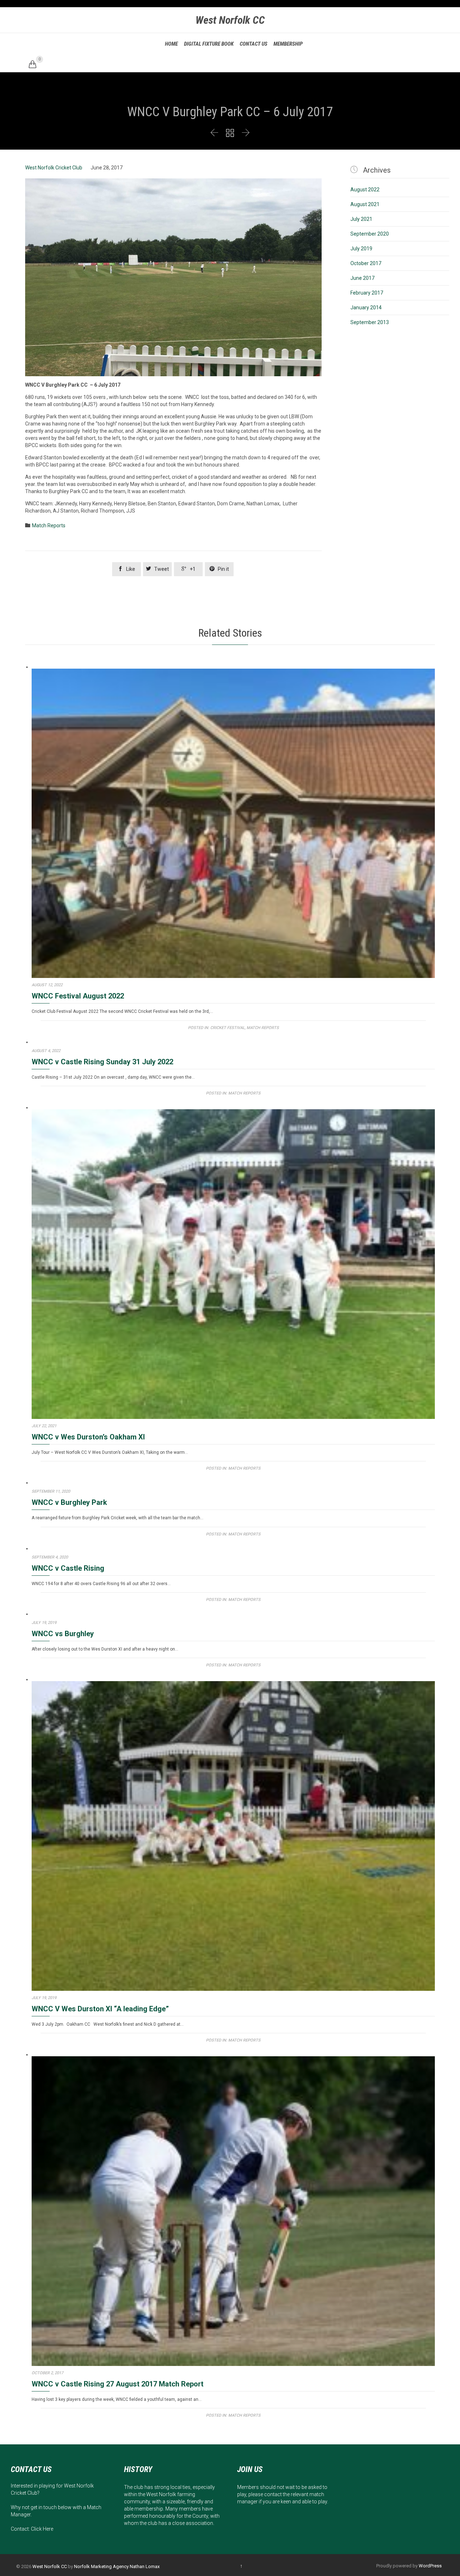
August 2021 (365, 204)
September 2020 (370, 234)
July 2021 (361, 219)
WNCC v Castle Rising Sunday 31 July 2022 (102, 1062)
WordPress (430, 2566)
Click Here (42, 2529)
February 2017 (367, 293)
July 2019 (361, 249)
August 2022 (365, 190)
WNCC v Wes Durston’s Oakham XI (88, 1437)
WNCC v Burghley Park (69, 1502)
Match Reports (49, 525)
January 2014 (366, 308)
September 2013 (370, 322)
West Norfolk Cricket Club (54, 168)
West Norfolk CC (230, 20)
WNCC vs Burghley (63, 1634)
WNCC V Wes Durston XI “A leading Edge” (100, 2009)
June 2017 (362, 278)
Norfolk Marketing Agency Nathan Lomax (117, 2566)
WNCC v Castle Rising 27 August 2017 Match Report (118, 2384)
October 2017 (366, 263)
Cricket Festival (227, 1028)
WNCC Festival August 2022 (78, 996)
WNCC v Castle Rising (68, 1568)
